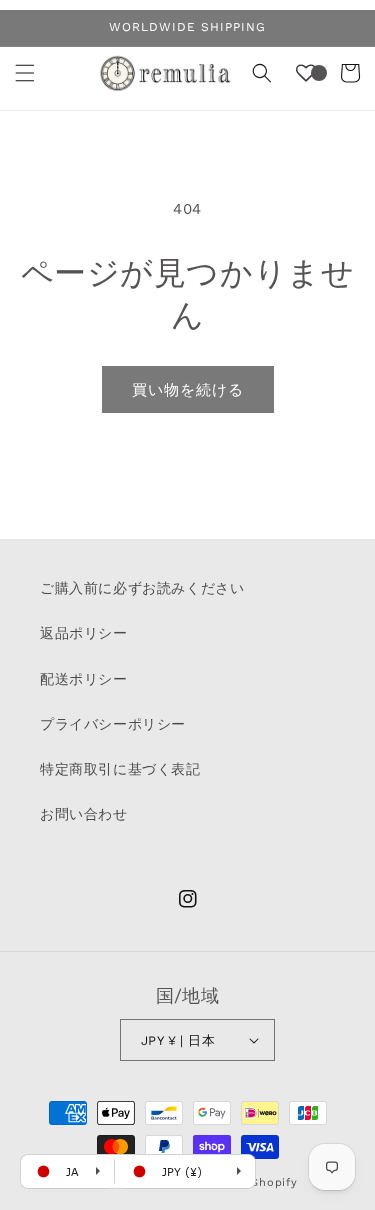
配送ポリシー (84, 679)
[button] (25, 73)
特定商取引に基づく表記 (120, 769)
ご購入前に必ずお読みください (142, 588)
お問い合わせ (84, 814)
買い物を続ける (188, 390)
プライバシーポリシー (113, 724)
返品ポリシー (84, 633)
